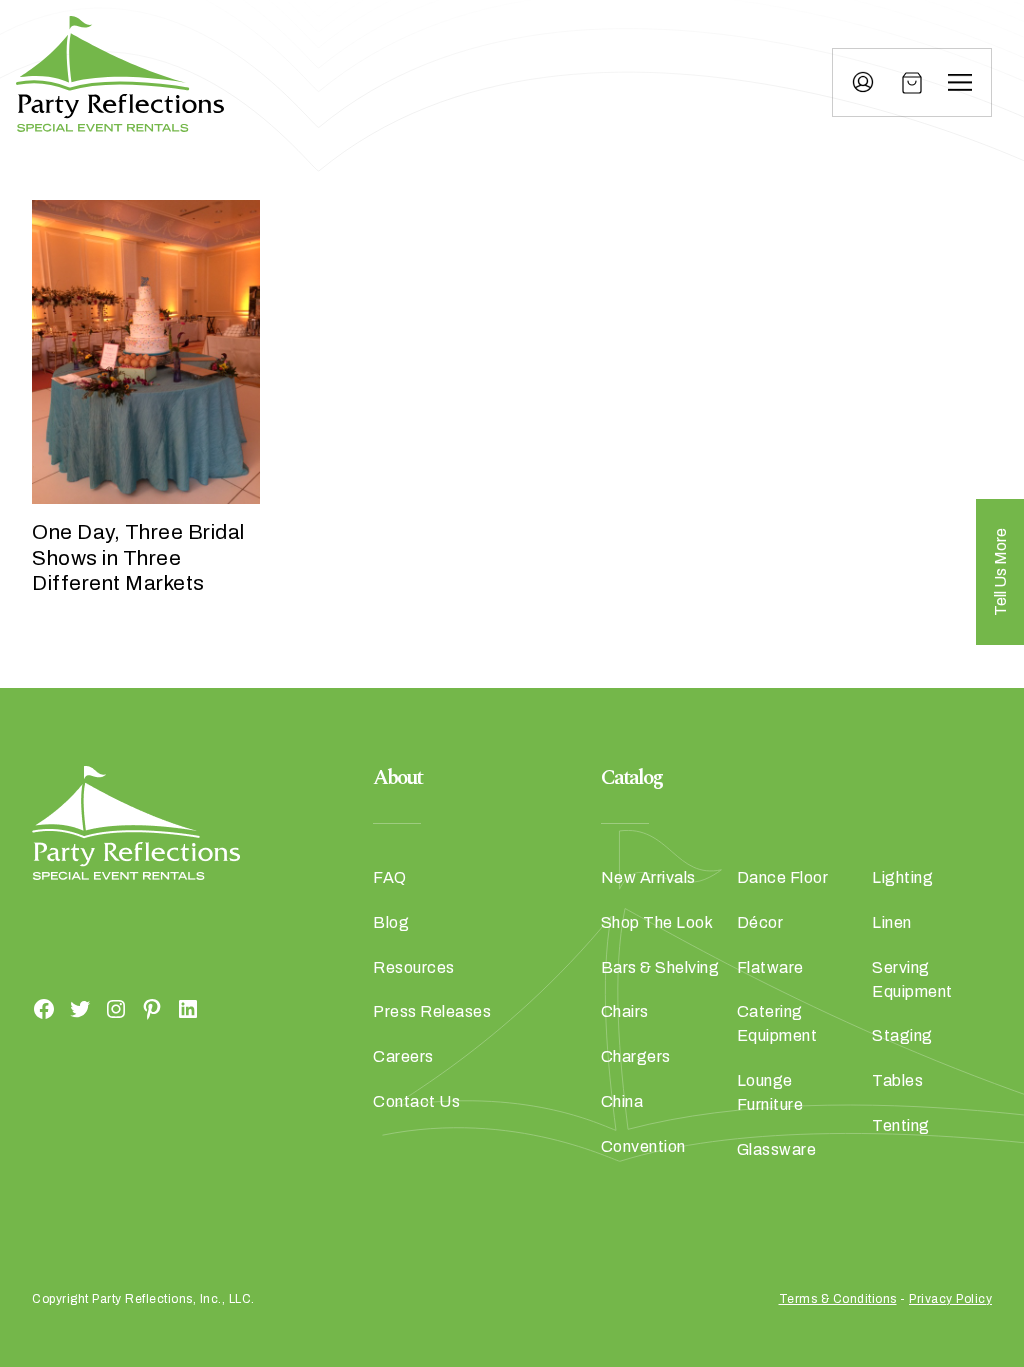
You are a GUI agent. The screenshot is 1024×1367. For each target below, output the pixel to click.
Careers (403, 1056)
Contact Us (416, 1101)
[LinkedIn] (188, 1009)
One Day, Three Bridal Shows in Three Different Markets (138, 557)
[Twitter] (80, 1009)
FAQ (390, 877)
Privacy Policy (950, 1299)
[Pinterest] (152, 1009)
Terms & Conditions (838, 1299)
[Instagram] (116, 1009)
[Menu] (960, 83)
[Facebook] (44, 1009)
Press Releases (432, 1011)
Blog (391, 922)
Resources (414, 967)
